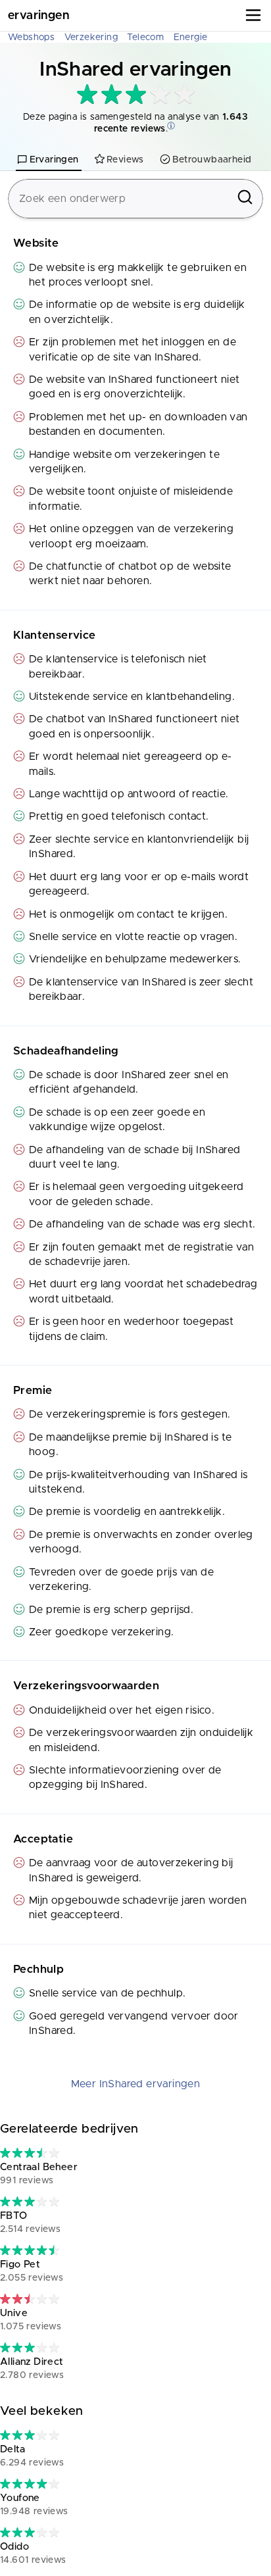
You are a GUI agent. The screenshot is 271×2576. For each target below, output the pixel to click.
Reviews (125, 160)
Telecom (145, 37)
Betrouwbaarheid (212, 160)
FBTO (30, 2222)
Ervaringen (38, 16)
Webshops (31, 37)
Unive (31, 2320)
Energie (191, 37)
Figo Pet (32, 2271)
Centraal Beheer (39, 2174)
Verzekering (91, 37)
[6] (30, 2153)
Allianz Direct (32, 2368)
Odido (33, 2553)
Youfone (34, 2505)
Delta (32, 2456)
